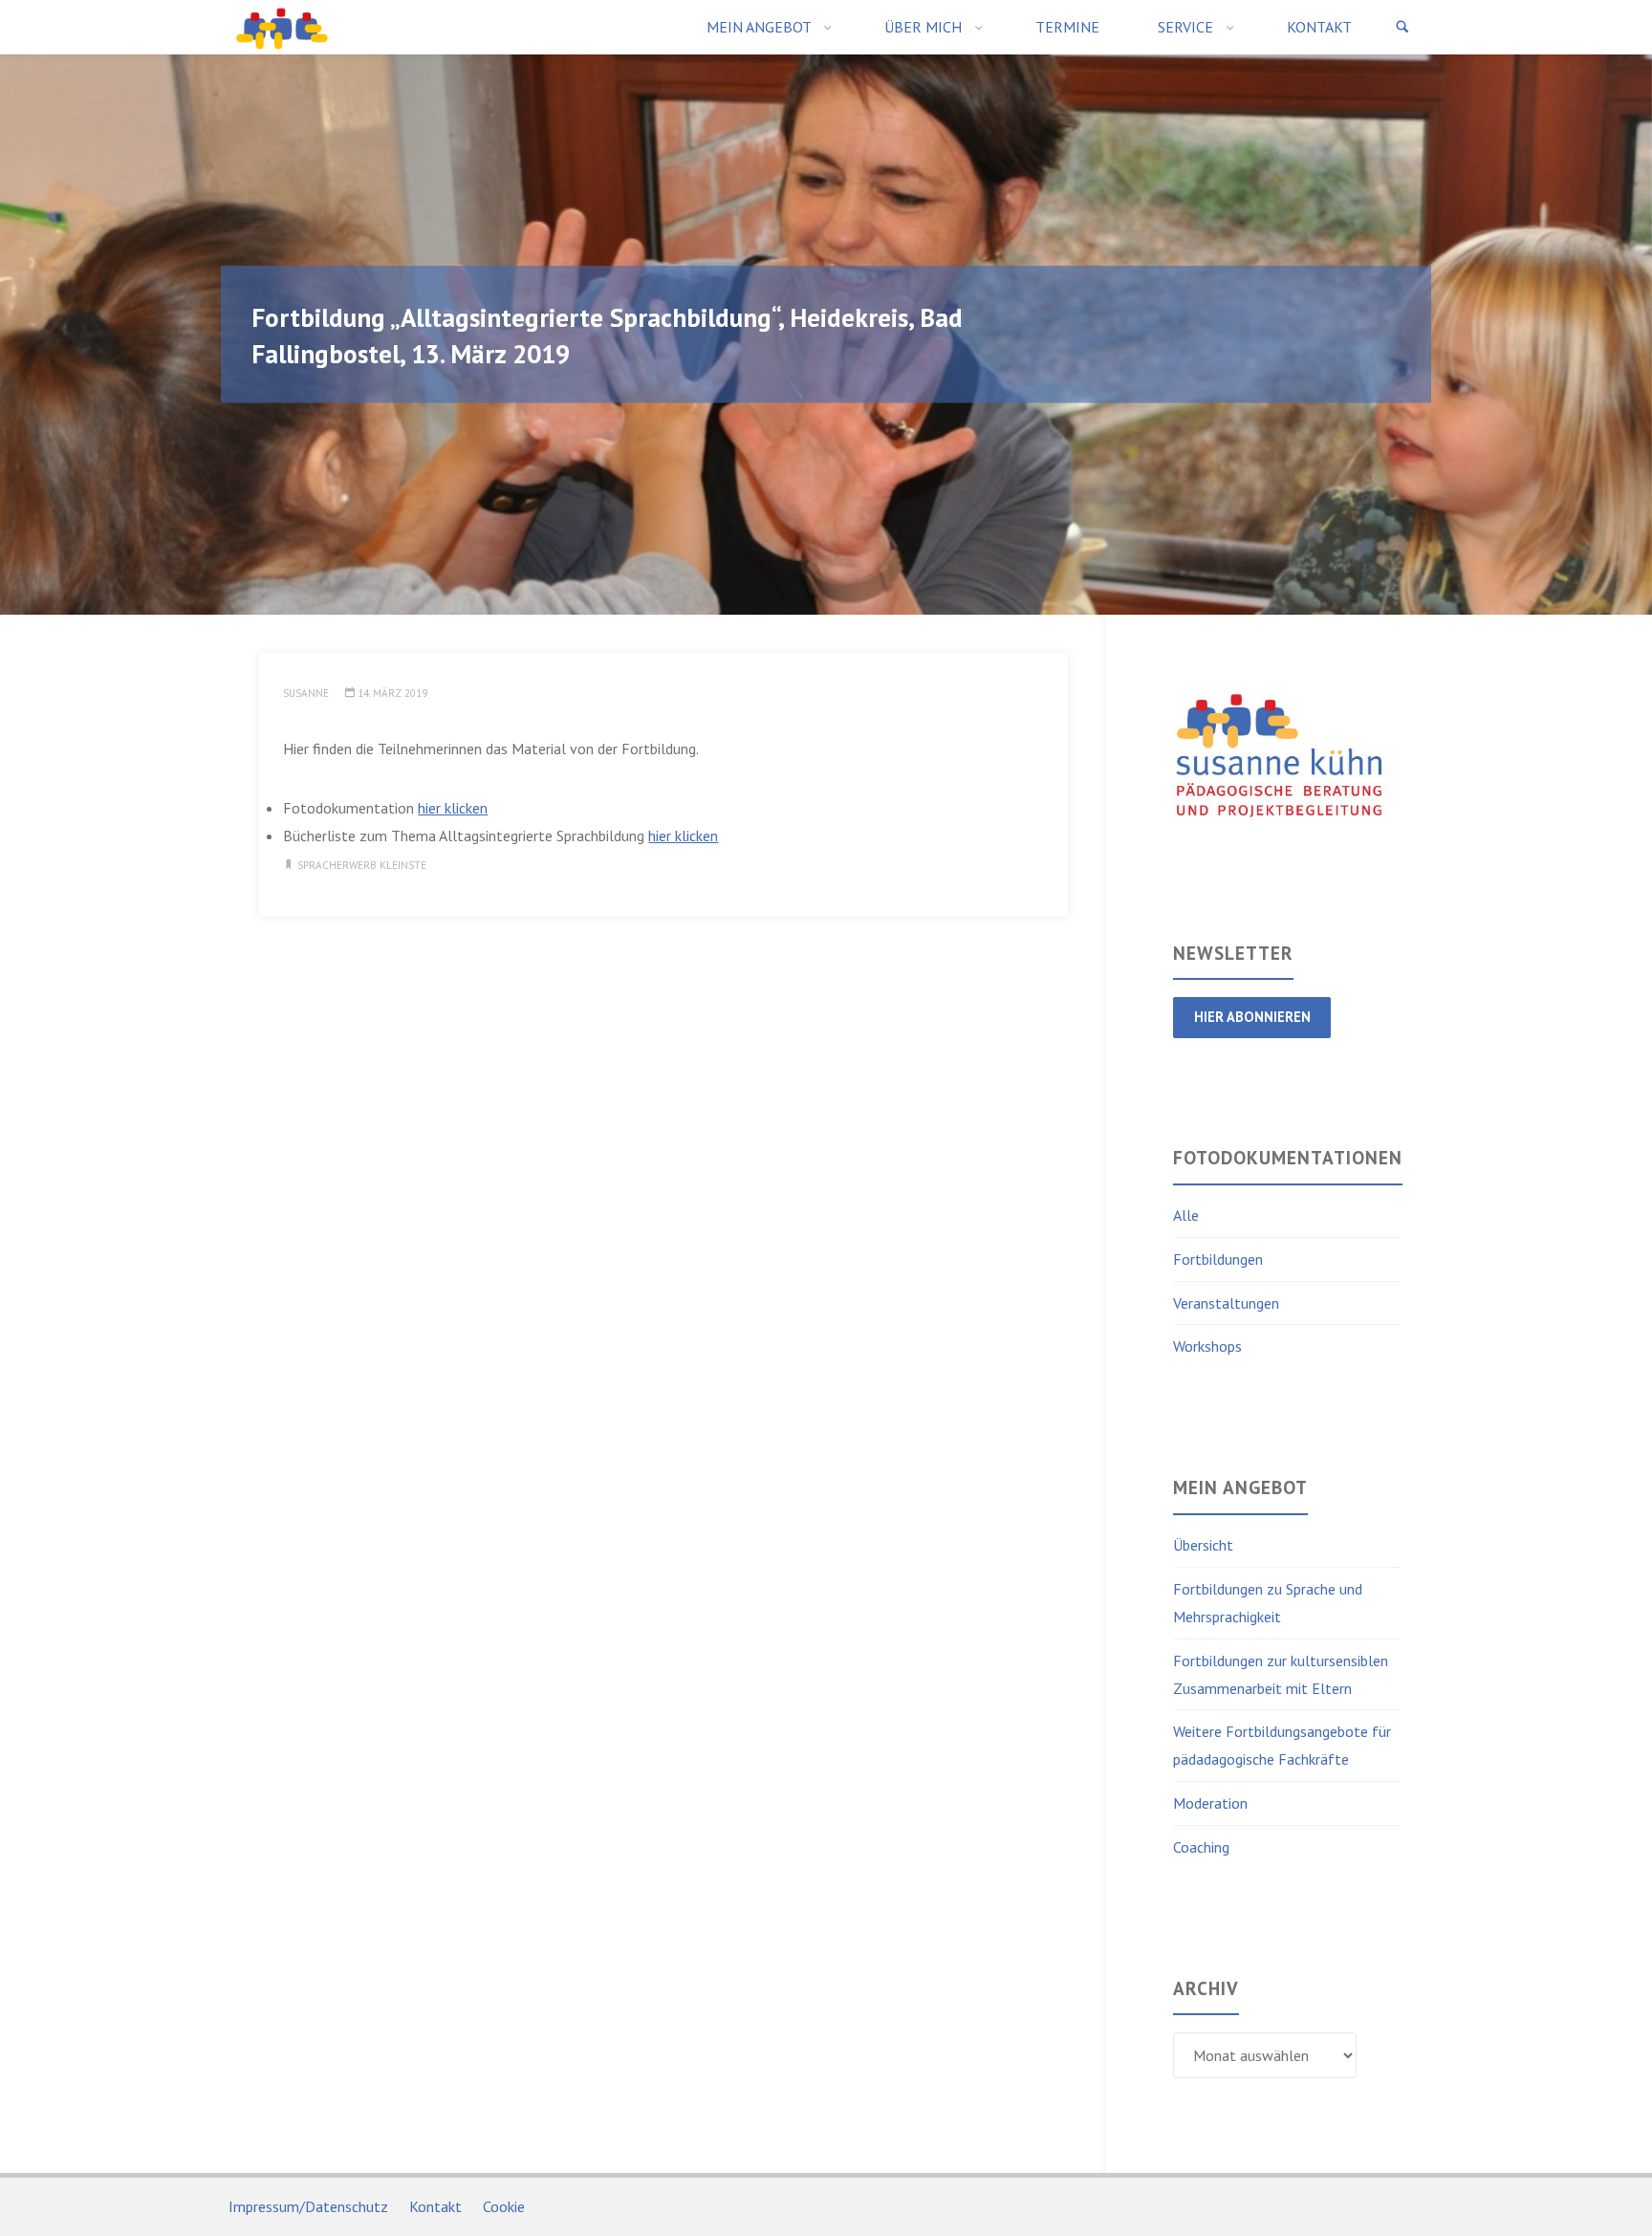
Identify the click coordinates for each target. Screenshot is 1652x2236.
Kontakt (435, 2206)
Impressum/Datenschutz (308, 2206)
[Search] (1402, 27)
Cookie (504, 2206)
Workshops (1207, 1346)
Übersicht (1203, 1545)
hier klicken (453, 808)
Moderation (1210, 1803)
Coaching (1201, 1847)
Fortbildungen (1218, 1259)
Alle (1186, 1215)
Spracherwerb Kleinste (362, 865)
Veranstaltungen (1226, 1303)
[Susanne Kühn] (282, 27)
